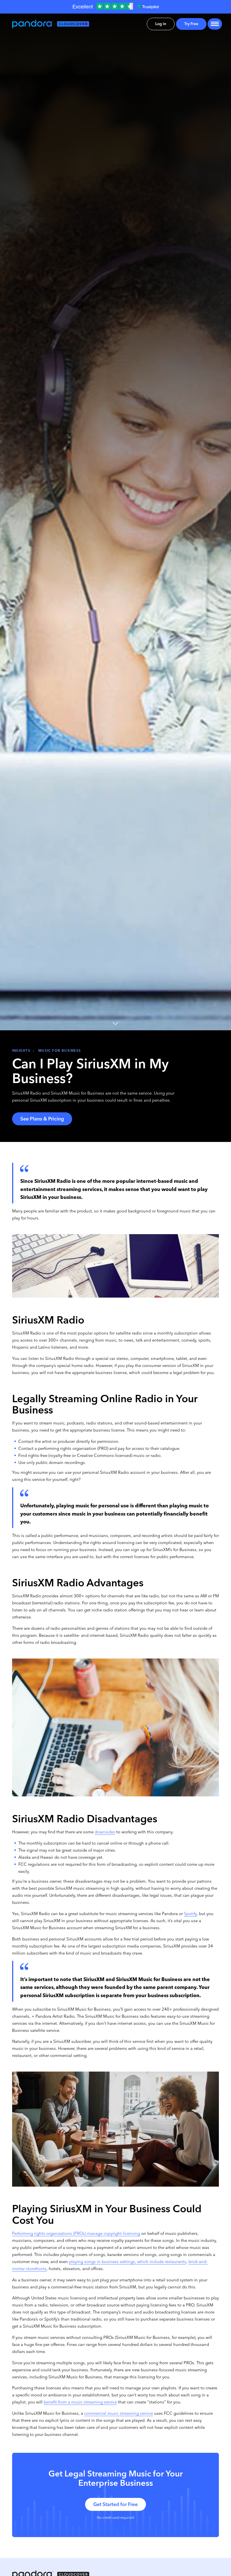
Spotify (190, 1914)
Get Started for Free (115, 2504)
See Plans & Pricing (42, 1119)
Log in (161, 24)
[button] (213, 24)
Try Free (191, 24)
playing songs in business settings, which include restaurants (128, 2262)
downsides (105, 1832)
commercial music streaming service (119, 2413)
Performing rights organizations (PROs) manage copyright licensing (76, 2233)
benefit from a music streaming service (80, 2402)
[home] (54, 24)
